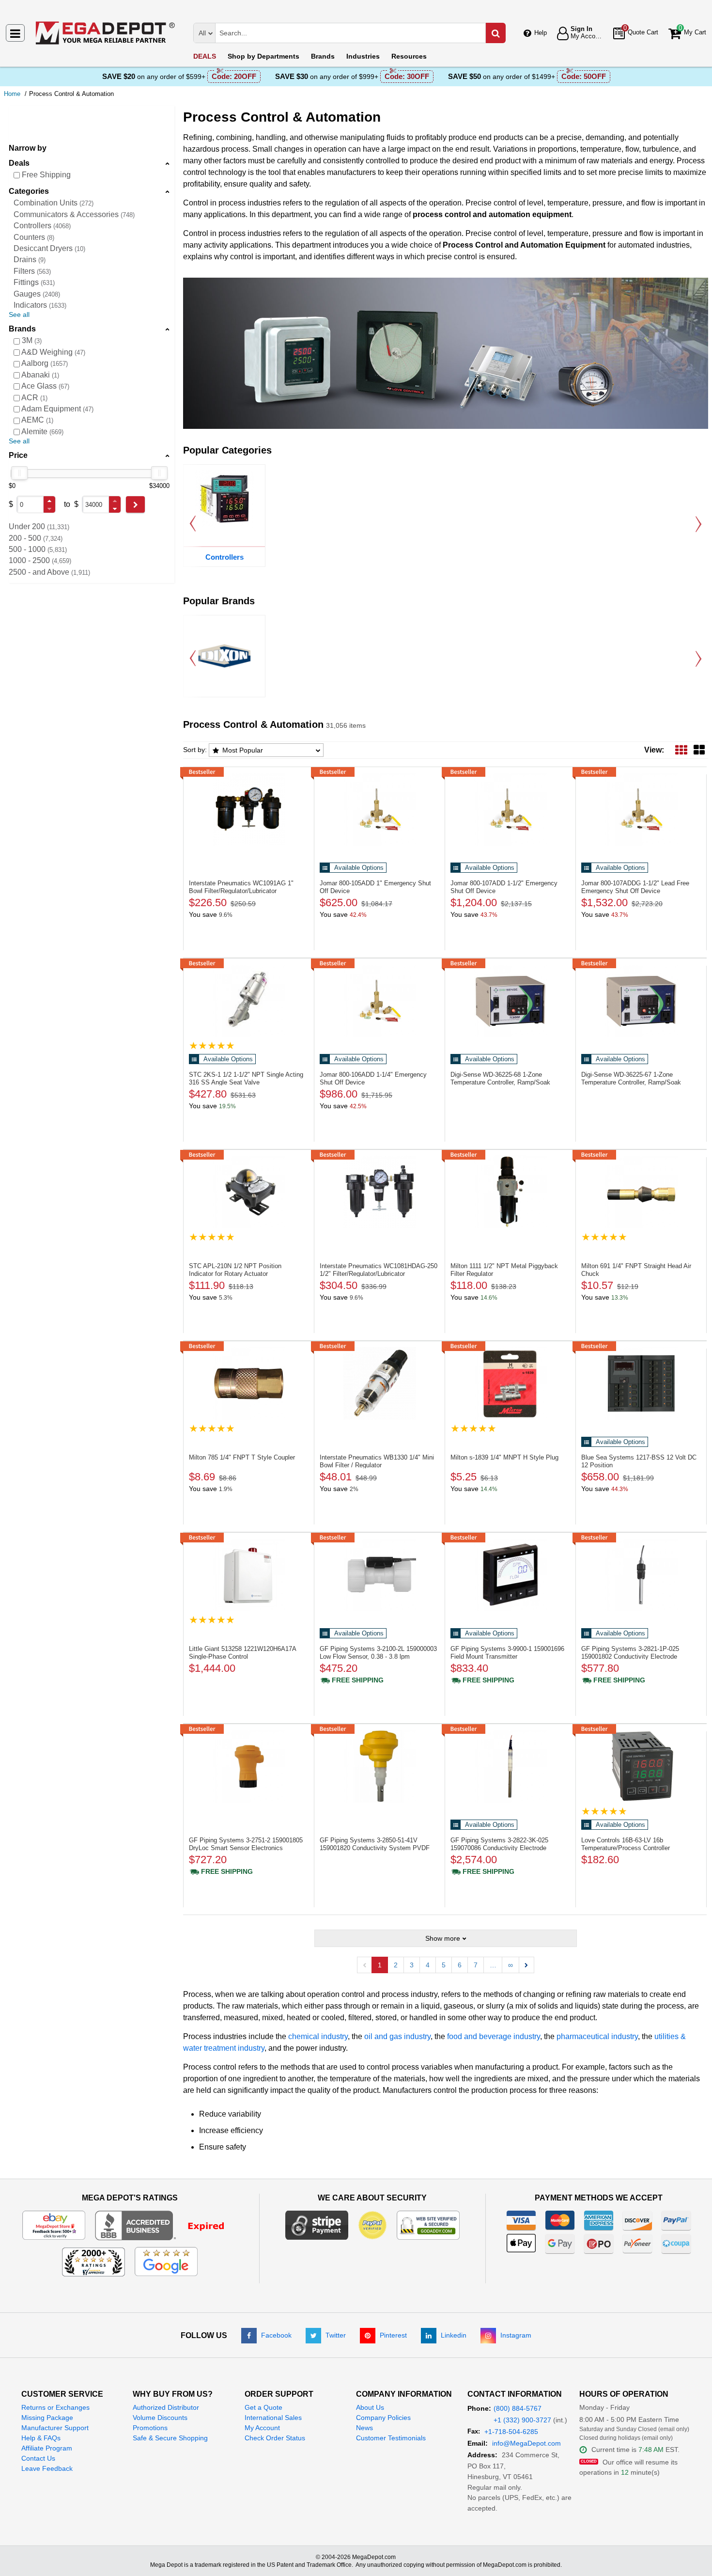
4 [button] (428, 1965)
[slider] (19, 473)
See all (19, 314)
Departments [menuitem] (263, 56)
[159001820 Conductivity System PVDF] (379, 1766)
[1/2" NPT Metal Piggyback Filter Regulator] (510, 1192)
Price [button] (18, 455)
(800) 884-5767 (518, 2408)
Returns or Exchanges (55, 2407)
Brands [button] (22, 329)
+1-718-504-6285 (511, 2432)
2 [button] (396, 1965)
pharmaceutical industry (597, 2036)
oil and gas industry (397, 2036)
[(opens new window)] (166, 2225)
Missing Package (47, 2418)
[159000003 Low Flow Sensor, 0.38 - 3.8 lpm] (379, 1575)
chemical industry (318, 2036)
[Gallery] (699, 750)
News (364, 2428)
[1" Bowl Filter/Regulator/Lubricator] (249, 809)
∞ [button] (511, 1965)
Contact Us (38, 2458)
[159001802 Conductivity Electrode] (641, 1575)
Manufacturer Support (55, 2428)
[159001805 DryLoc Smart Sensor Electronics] (249, 1766)
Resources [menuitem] (409, 56)
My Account (262, 2428)
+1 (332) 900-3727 (522, 2420)
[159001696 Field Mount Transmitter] (510, 1575)
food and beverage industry (494, 2036)
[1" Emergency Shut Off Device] (379, 809)
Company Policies (383, 2418)
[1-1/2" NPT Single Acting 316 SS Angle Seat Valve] (249, 1001)
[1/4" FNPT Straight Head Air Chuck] (641, 1192)
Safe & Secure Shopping (170, 2438)
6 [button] (460, 1965)
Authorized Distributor (166, 2407)
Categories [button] (29, 191)
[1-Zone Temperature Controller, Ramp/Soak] (510, 1001)
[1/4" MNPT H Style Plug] (510, 1383)
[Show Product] (212, 1045)
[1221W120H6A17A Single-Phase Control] (249, 1575)
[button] (49, 501)
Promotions (150, 2428)
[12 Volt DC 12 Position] (641, 1383)
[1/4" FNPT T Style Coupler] (249, 1383)
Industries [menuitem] (363, 56)
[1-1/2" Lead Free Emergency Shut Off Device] (641, 809)
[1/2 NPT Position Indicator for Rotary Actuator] (249, 1192)
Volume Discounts (160, 2418)
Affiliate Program (47, 2448)
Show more (443, 1938)
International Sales (273, 2418)
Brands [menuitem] (323, 56)
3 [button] (412, 1965)
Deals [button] (19, 163)
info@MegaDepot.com (526, 2443)
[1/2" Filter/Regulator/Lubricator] (379, 1192)
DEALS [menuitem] (205, 56)
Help (541, 33)
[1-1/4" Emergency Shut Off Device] (379, 1001)
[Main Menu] (15, 33)
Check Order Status (275, 2438)
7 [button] (476, 1965)
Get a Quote (263, 2407)
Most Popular (243, 750)
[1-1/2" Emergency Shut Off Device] (510, 809)
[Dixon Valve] (224, 656)
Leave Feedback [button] (47, 2468)
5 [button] (444, 1965)
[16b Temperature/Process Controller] (641, 1766)
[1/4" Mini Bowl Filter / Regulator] (379, 1383)
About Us (370, 2407)
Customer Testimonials (391, 2438)
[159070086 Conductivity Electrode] (510, 1766)
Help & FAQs (41, 2438)
